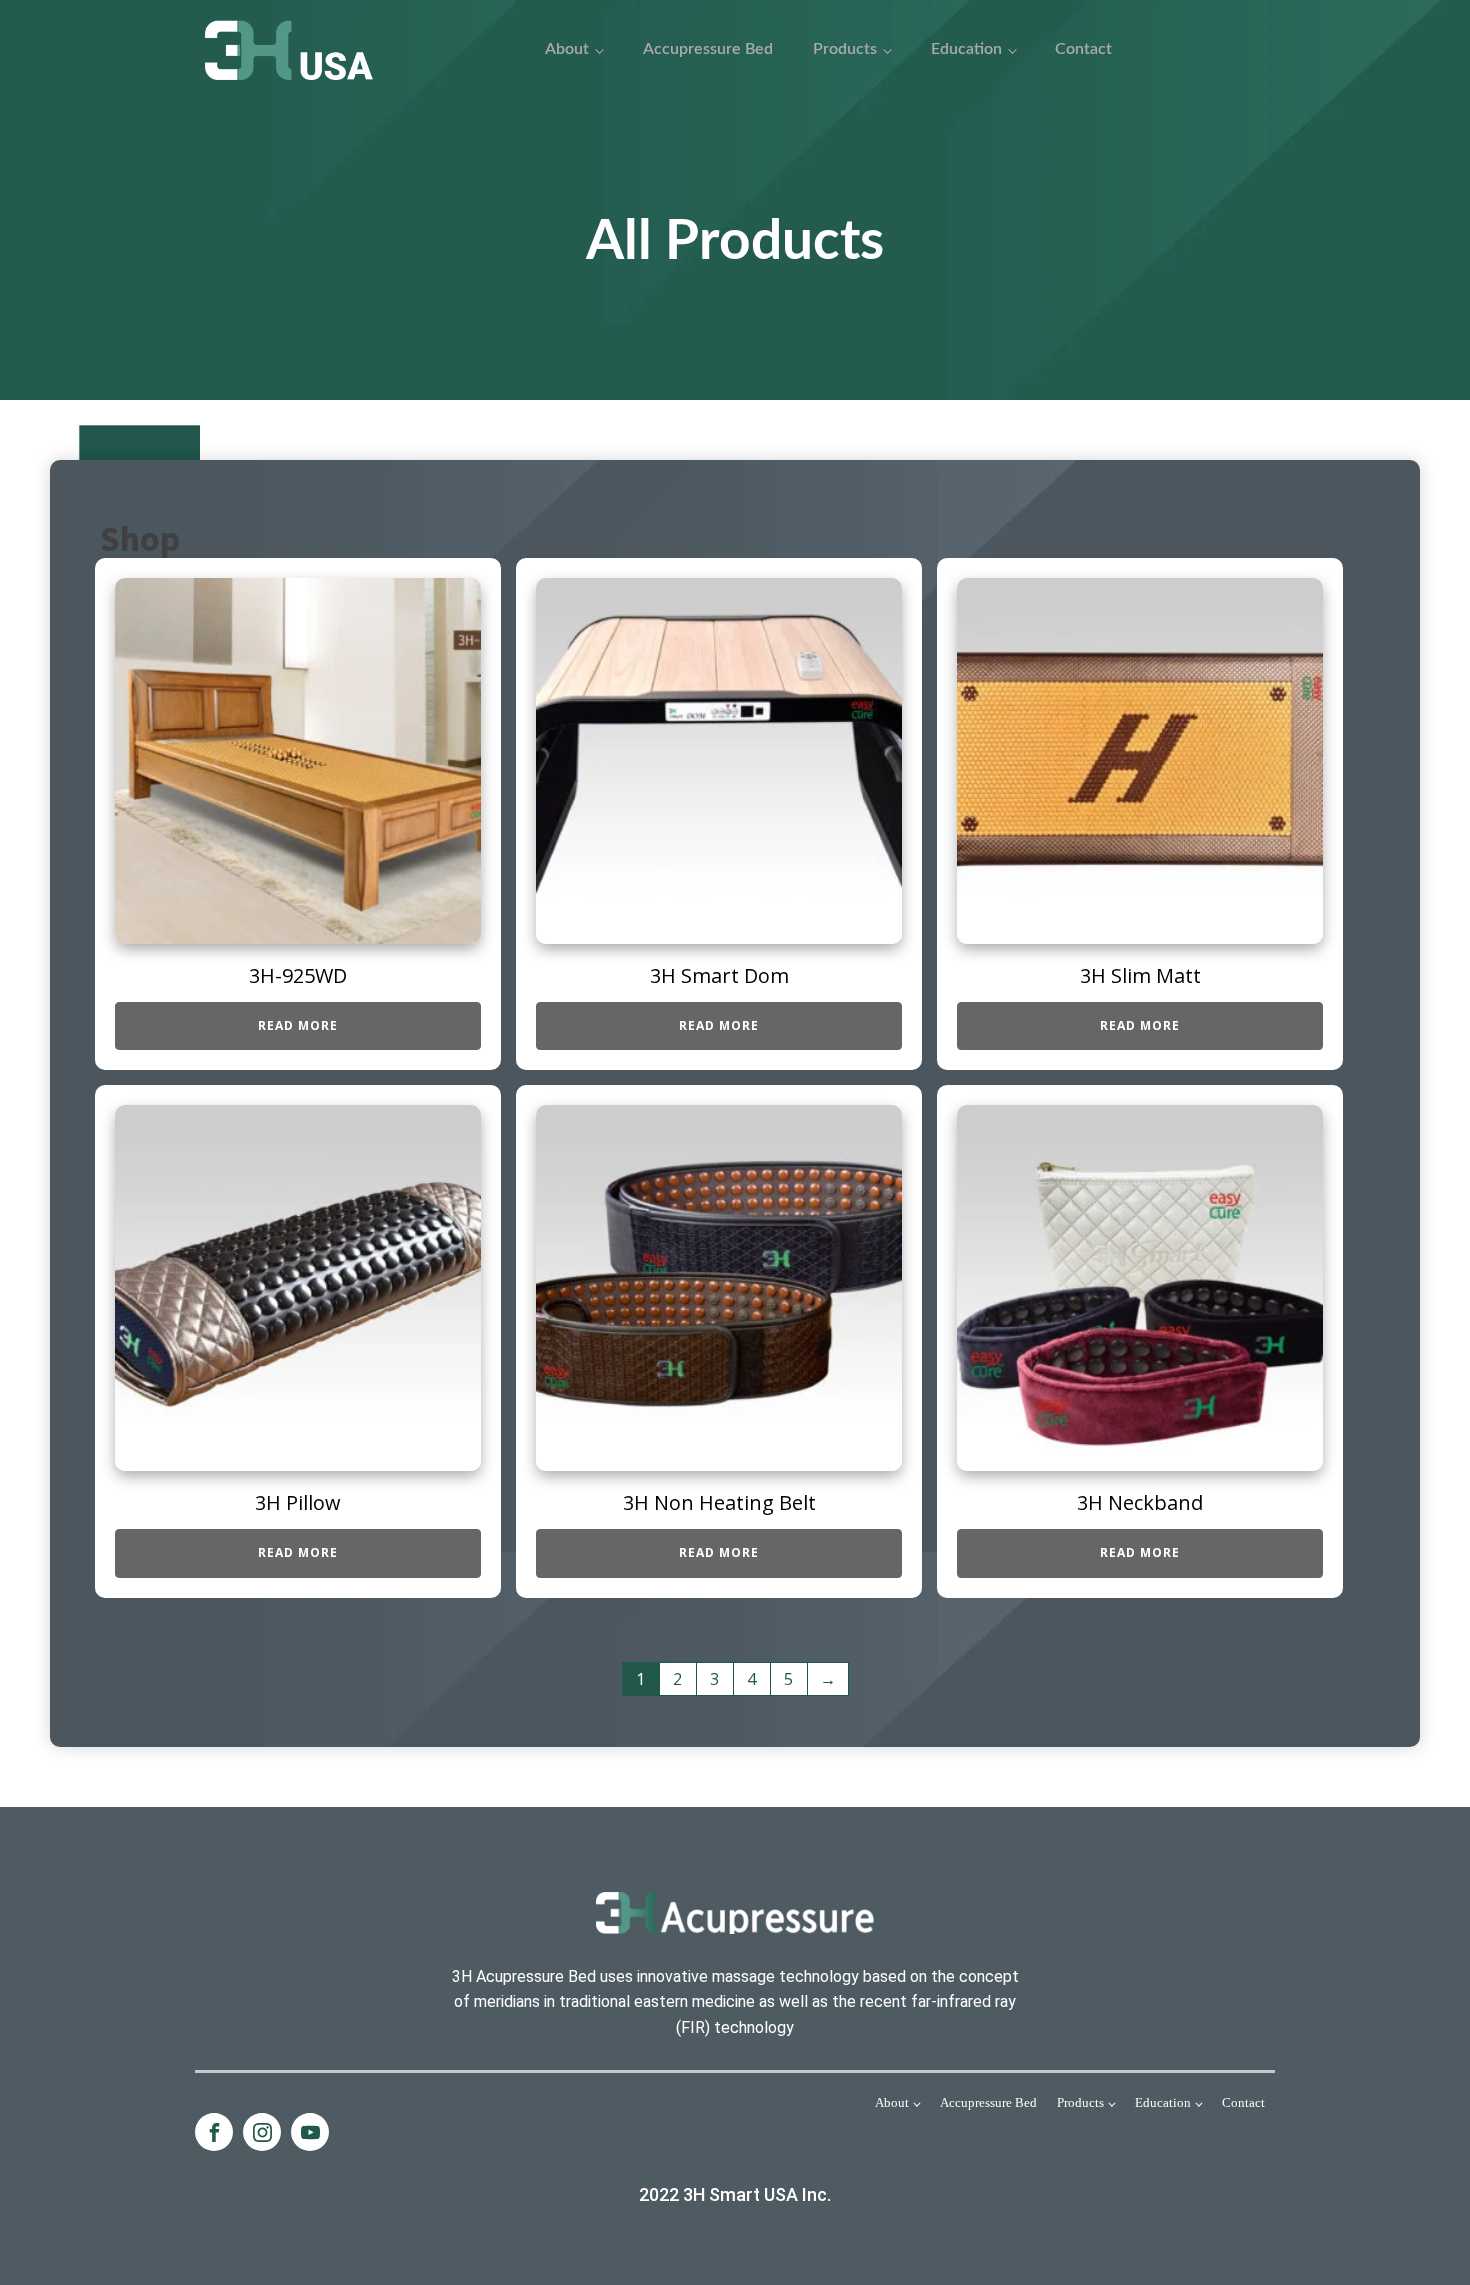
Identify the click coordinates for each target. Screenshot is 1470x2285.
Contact (1083, 49)
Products (845, 49)
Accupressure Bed (708, 49)
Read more (298, 1025)
